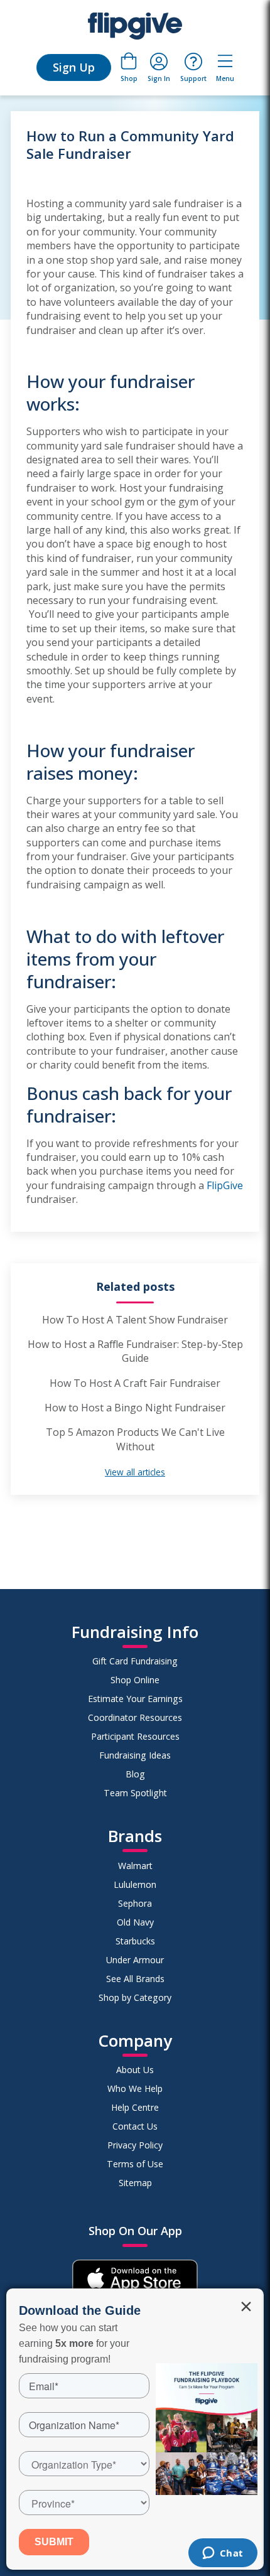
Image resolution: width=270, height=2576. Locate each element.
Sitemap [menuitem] (135, 2183)
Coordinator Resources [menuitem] (135, 1717)
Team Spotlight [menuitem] (135, 1793)
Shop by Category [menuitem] (135, 1997)
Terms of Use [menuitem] (135, 2164)
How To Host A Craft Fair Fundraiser (135, 1383)
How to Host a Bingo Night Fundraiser (135, 1408)
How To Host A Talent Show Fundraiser (135, 1320)
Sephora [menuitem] (135, 1903)
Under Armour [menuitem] (135, 1960)
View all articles (135, 1472)
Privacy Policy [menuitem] (135, 2145)
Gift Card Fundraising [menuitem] (135, 1661)
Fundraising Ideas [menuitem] (135, 1755)
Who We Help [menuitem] (135, 2088)
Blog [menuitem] (135, 1774)
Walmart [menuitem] (135, 1866)
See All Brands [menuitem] (135, 1979)
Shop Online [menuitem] (135, 1680)
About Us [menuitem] (135, 2070)
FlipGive (225, 1185)
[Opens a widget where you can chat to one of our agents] (223, 2554)
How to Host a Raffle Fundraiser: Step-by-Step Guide (135, 1351)
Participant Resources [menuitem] (135, 1736)
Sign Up (74, 67)
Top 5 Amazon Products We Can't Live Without (135, 1439)
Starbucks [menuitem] (135, 1941)
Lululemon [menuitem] (135, 1884)
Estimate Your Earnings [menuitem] (135, 1699)
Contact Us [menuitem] (135, 2126)
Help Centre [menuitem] (135, 2107)
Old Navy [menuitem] (135, 1922)
